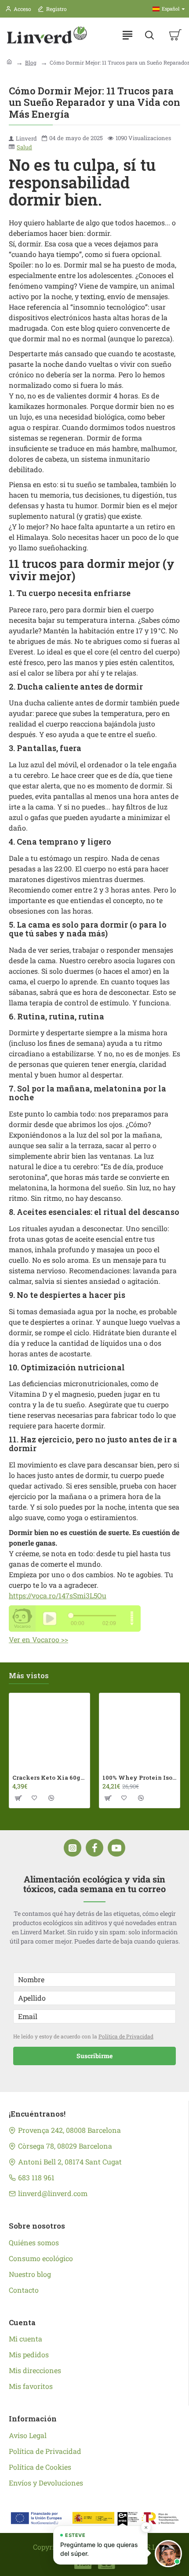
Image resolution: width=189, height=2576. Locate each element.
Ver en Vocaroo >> (38, 1639)
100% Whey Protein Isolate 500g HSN (140, 1778)
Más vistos (29, 1676)
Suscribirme (94, 2056)
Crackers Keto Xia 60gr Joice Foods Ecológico (49, 1778)
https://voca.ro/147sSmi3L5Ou (58, 1595)
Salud (24, 147)
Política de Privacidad (126, 2036)
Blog (31, 62)
